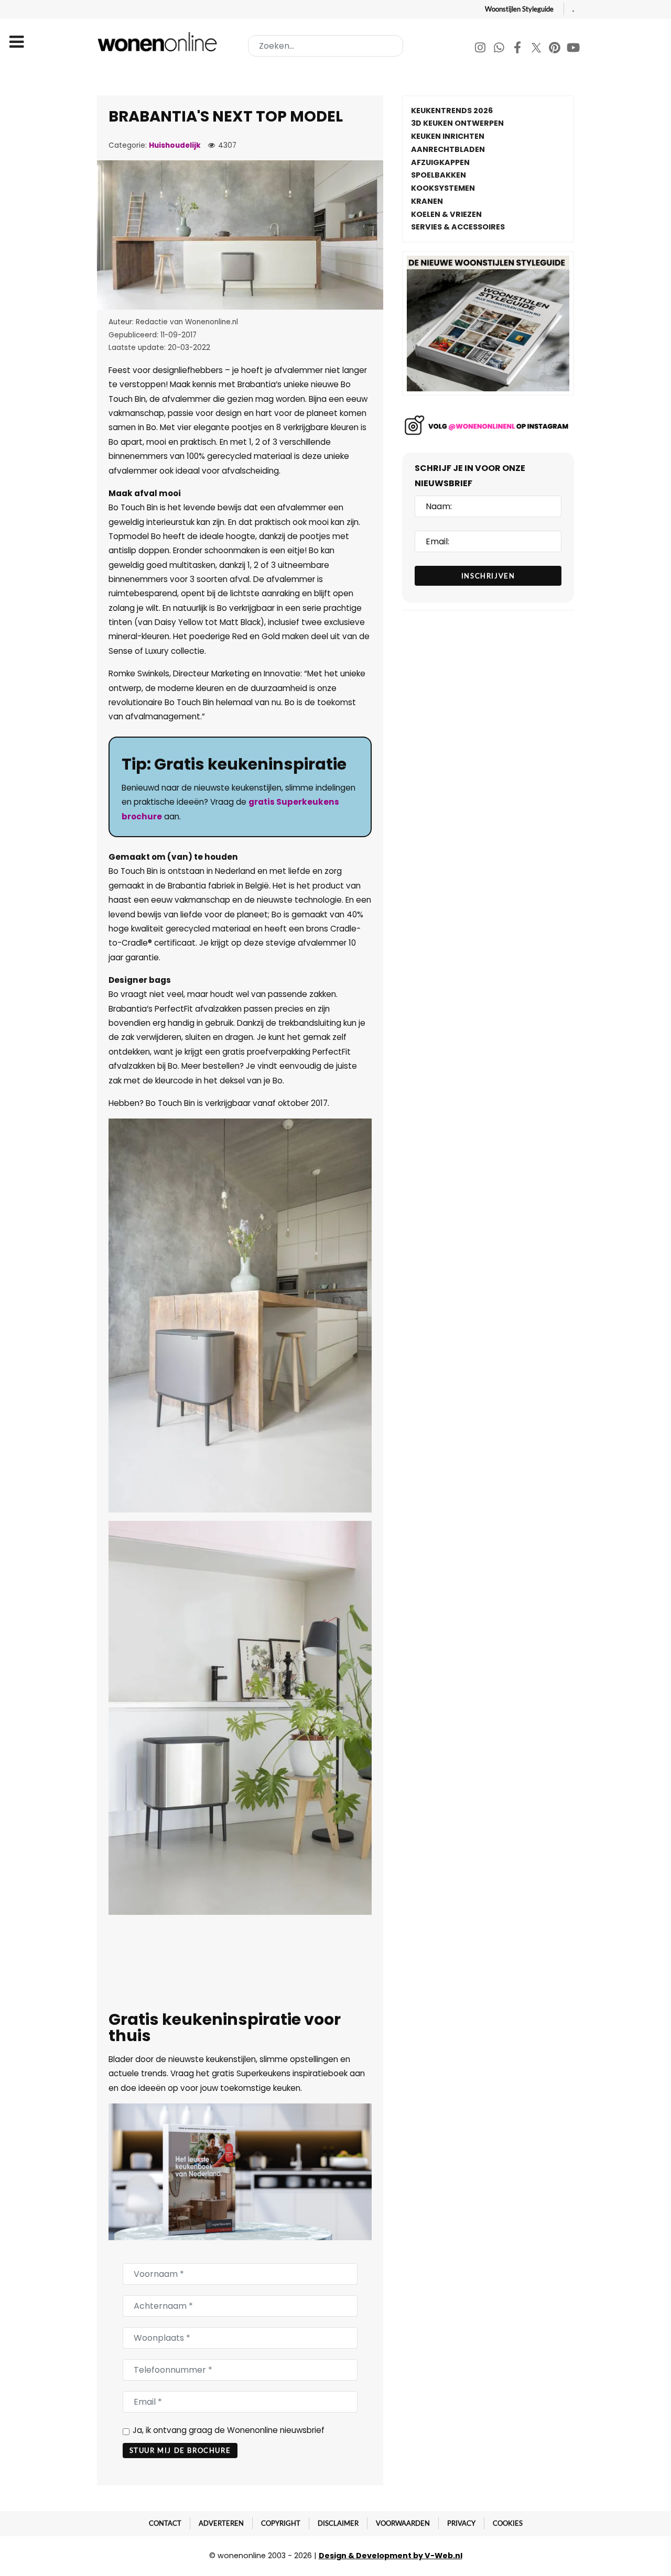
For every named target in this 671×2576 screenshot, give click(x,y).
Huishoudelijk (175, 145)
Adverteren (221, 2523)
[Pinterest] (555, 49)
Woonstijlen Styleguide (519, 9)
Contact (165, 2523)
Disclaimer (338, 2523)
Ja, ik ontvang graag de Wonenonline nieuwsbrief (229, 2430)
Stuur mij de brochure (180, 2450)
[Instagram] (481, 49)
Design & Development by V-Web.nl (391, 2556)
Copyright (281, 2523)
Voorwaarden (403, 2523)
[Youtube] (573, 49)
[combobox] (326, 46)
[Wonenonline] (159, 42)
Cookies (508, 2523)
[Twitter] (537, 49)
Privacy (461, 2523)
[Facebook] (518, 49)
